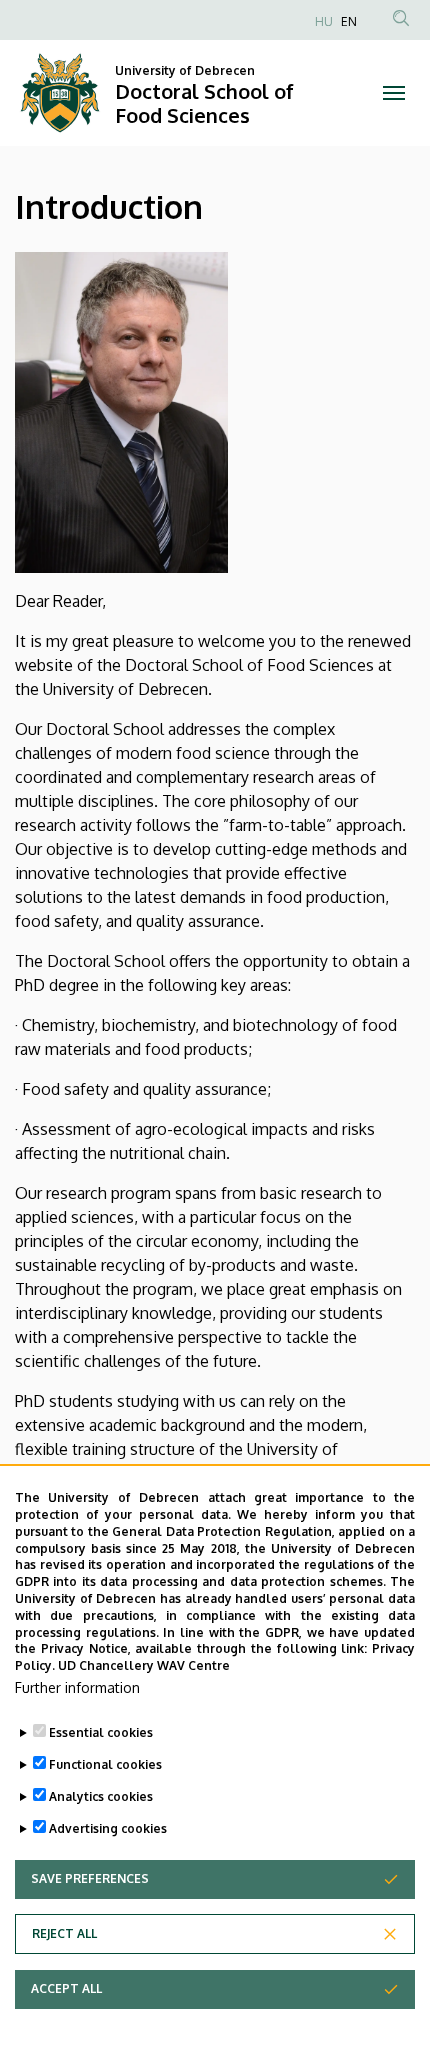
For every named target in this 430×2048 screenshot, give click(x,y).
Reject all (64, 1933)
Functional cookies (105, 1764)
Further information (77, 1687)
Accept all (66, 1988)
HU (324, 21)
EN (349, 21)
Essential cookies (101, 1732)
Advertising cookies (108, 1828)
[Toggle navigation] (394, 93)
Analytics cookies (101, 1796)
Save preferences (90, 1878)
